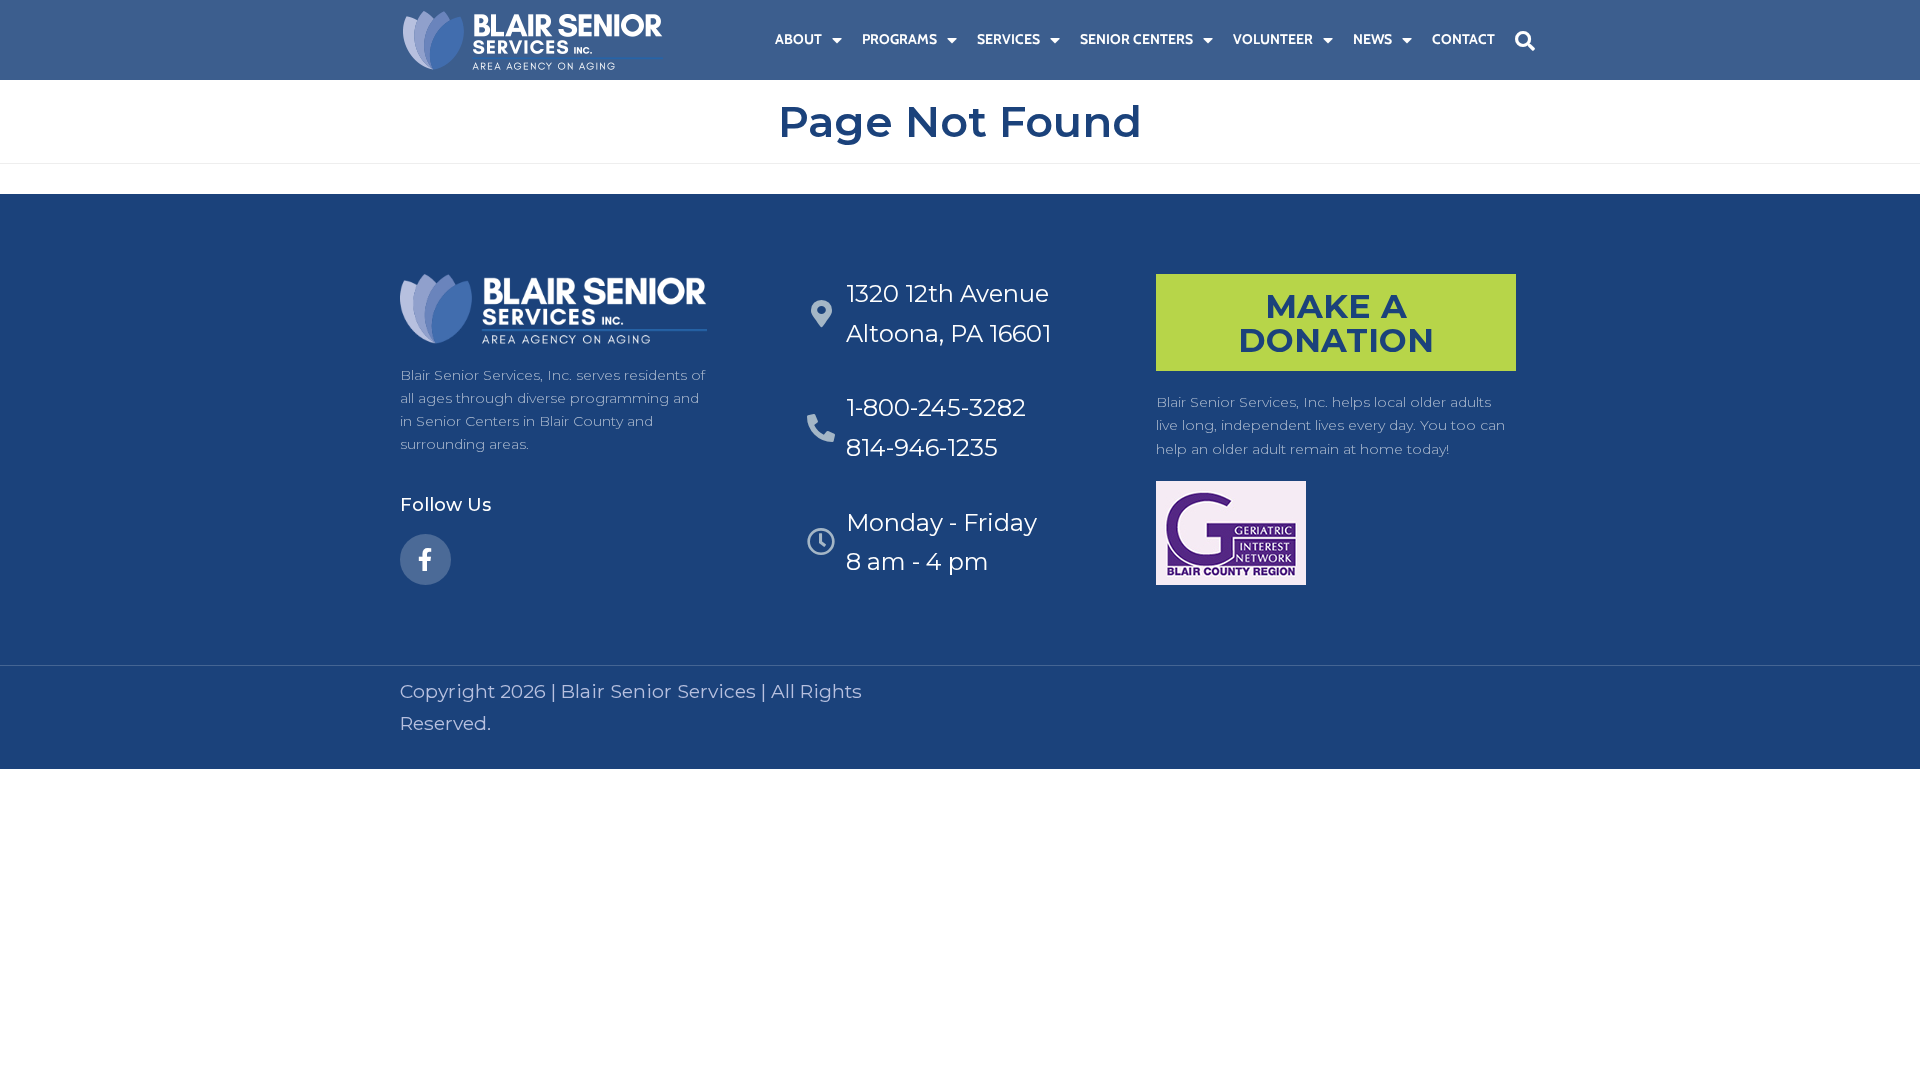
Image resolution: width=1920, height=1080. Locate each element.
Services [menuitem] (1008, 39)
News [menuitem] (1372, 39)
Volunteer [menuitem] (1273, 39)
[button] (1525, 41)
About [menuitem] (798, 39)
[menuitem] (755, 39)
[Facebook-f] (425, 559)
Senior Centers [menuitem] (1136, 39)
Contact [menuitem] (1463, 39)
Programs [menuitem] (899, 39)
